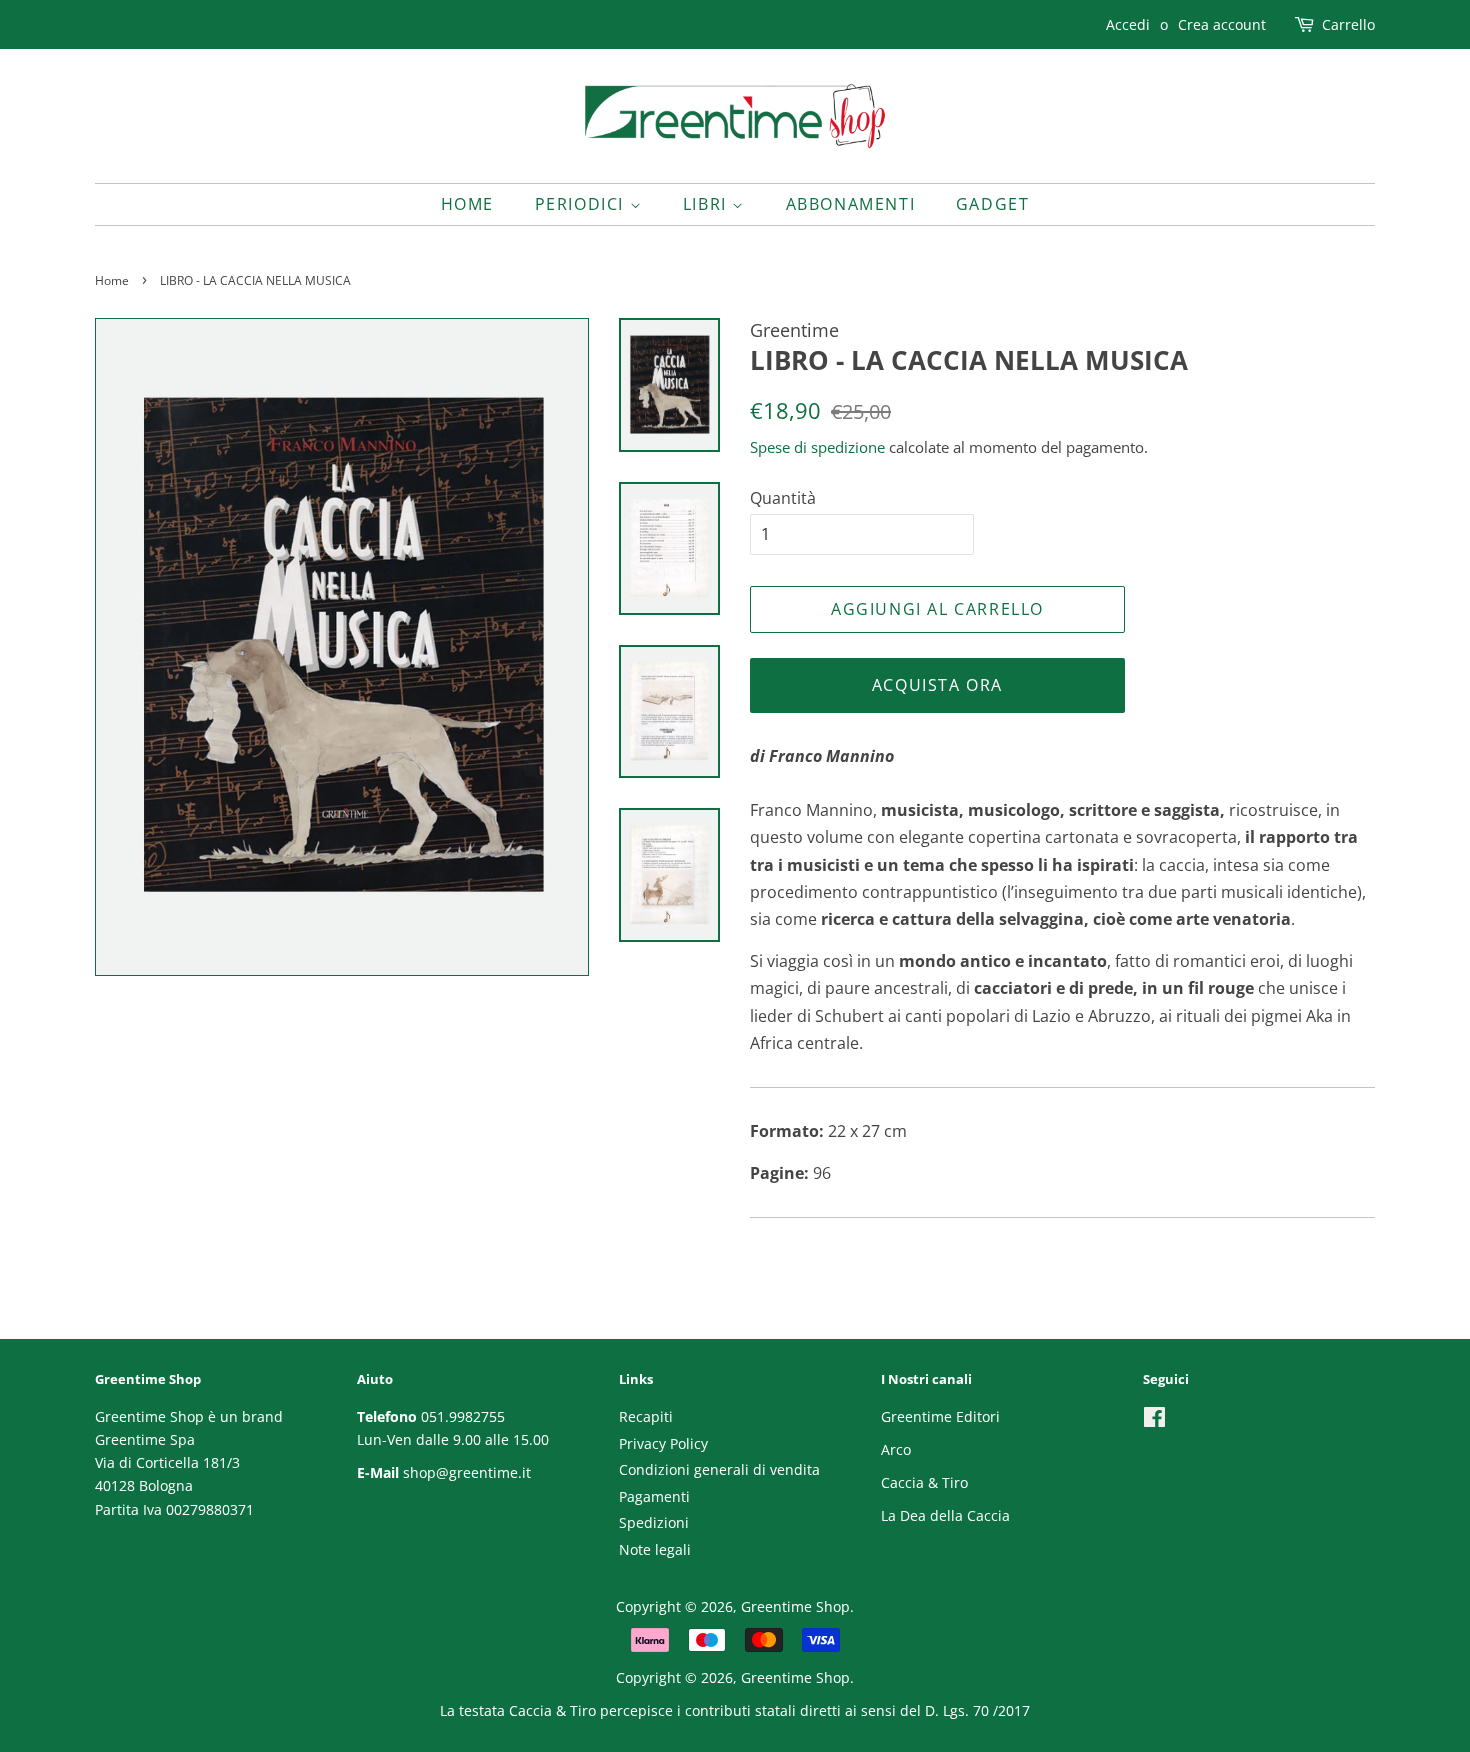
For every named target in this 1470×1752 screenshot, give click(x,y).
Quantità (783, 498)
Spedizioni (654, 1522)
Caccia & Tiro (924, 1482)
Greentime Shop (795, 1606)
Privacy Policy (663, 1443)
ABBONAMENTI (851, 204)
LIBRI (708, 204)
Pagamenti (654, 1496)
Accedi (1128, 24)
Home (467, 204)
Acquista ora (937, 685)
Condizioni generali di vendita (719, 1469)
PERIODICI (582, 204)
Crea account (1222, 24)
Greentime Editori (940, 1416)
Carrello (1348, 24)
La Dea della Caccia (945, 1515)
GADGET (993, 204)
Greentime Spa (145, 1439)
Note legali (655, 1549)
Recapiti (646, 1416)
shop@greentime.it (467, 1472)
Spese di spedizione (817, 447)
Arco (896, 1449)
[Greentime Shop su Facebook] (1154, 1420)
